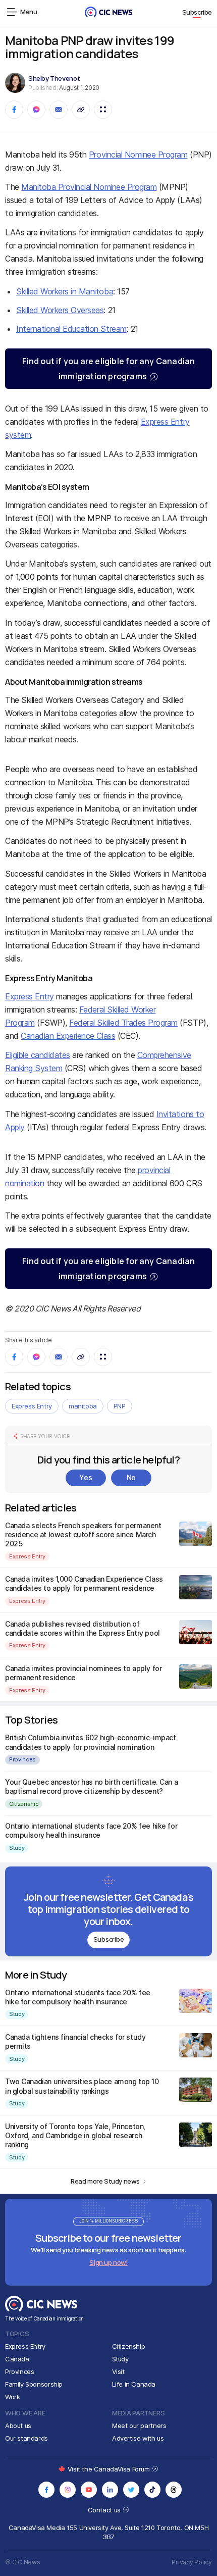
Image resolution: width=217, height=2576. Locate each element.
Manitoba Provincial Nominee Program (89, 187)
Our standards (26, 2438)
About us (18, 2426)
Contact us (105, 2510)
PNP (120, 1406)
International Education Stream (71, 329)
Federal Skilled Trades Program (123, 1023)
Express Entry (30, 996)
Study (17, 1848)
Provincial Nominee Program (138, 155)
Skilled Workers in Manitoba (65, 291)
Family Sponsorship (34, 2384)
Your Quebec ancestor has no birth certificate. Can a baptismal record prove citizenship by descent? (91, 1786)
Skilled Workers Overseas (60, 310)
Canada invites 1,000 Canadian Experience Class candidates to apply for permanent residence (84, 1583)
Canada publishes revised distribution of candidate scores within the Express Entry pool (83, 1628)
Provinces (22, 1759)
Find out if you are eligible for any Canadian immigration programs (109, 369)
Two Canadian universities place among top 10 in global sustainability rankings (82, 2086)
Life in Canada (134, 2384)
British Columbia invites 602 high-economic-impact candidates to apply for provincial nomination (90, 1742)
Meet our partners (139, 2426)
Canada (17, 2359)
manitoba (83, 1406)
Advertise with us (138, 2438)
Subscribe (197, 12)
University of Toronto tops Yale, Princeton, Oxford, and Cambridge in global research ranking (75, 2135)
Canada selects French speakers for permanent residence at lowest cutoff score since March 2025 (83, 1534)
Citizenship (24, 1804)
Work (12, 2397)
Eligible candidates (38, 1055)
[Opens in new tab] (46, 2490)
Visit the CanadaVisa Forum (110, 2469)
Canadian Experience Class (68, 1036)
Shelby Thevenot (54, 78)
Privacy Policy (192, 2562)
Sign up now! (108, 2262)
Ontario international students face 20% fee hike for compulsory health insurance (91, 1830)
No (131, 1477)
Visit (118, 2371)
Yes (86, 1477)
